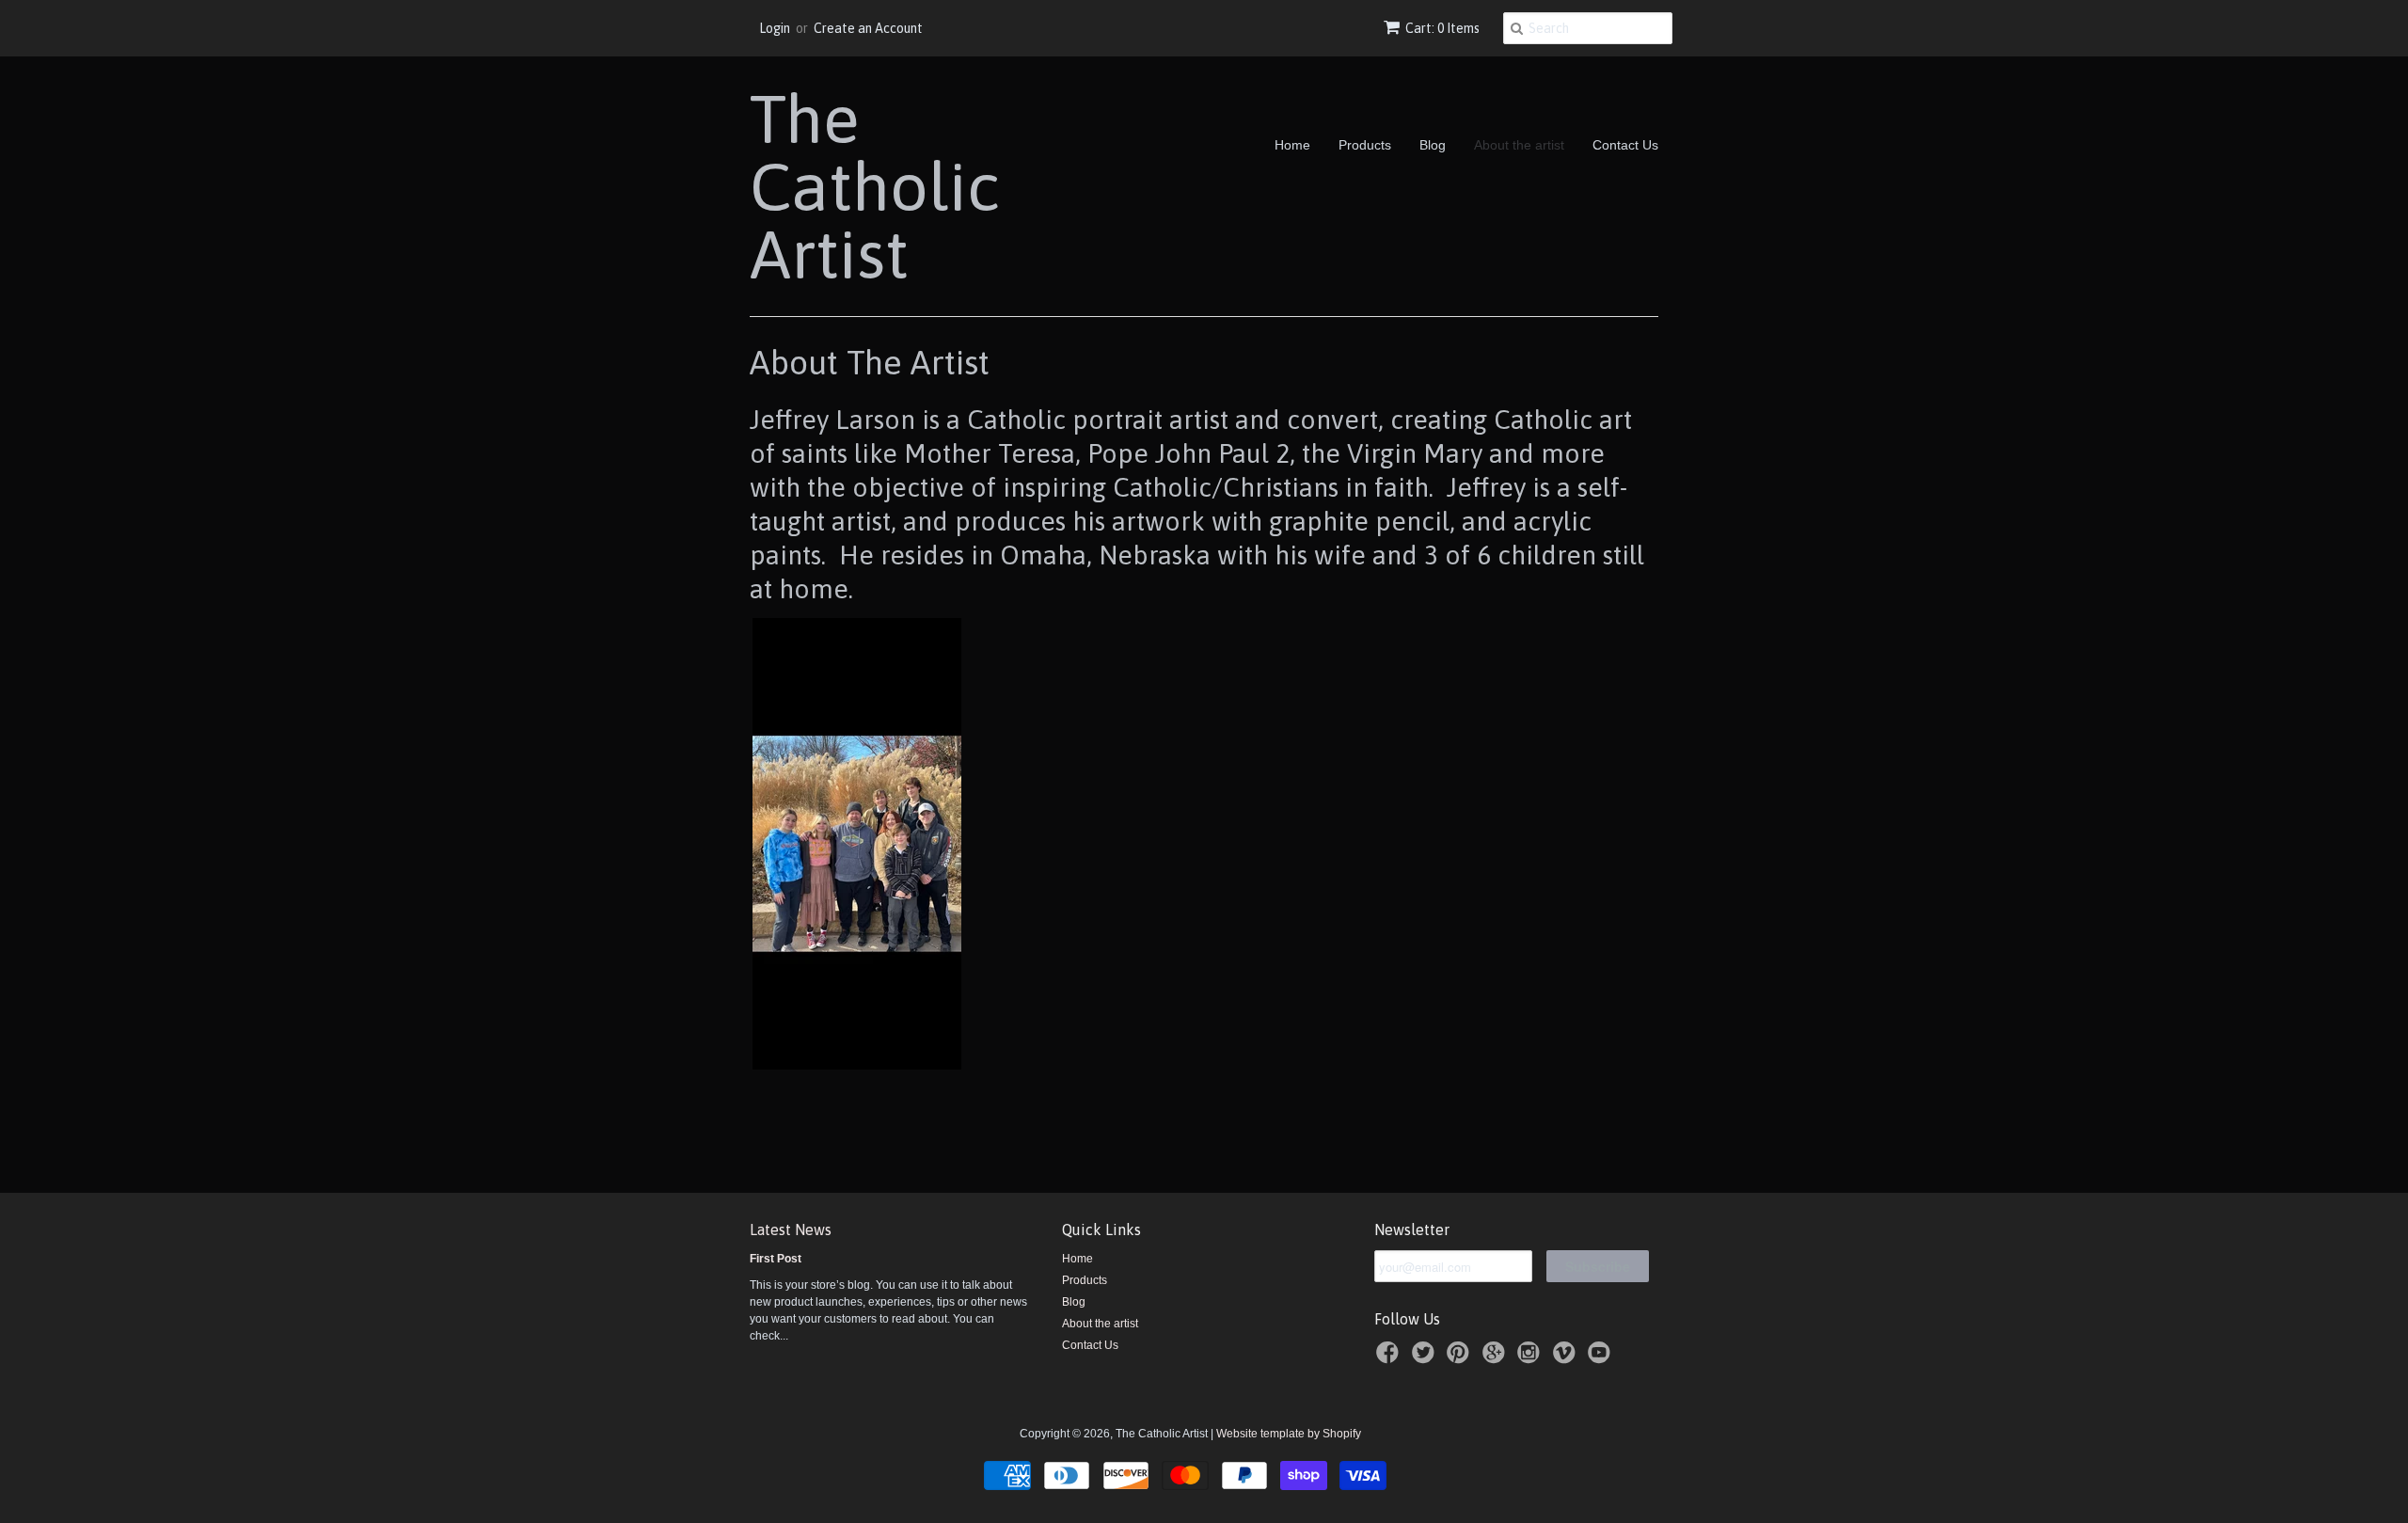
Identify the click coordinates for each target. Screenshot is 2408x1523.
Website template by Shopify (1289, 1434)
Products (1365, 145)
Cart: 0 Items (1442, 28)
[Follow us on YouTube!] (1602, 1358)
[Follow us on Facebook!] (1390, 1358)
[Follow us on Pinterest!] (1461, 1358)
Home (1292, 145)
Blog (1433, 145)
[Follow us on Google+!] (1497, 1358)
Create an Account (868, 28)
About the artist (1519, 145)
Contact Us (1625, 145)
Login (775, 28)
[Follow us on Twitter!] (1426, 1358)
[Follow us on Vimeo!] (1567, 1358)
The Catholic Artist (875, 186)
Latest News (791, 1230)
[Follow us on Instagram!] (1531, 1358)
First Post (776, 1259)
